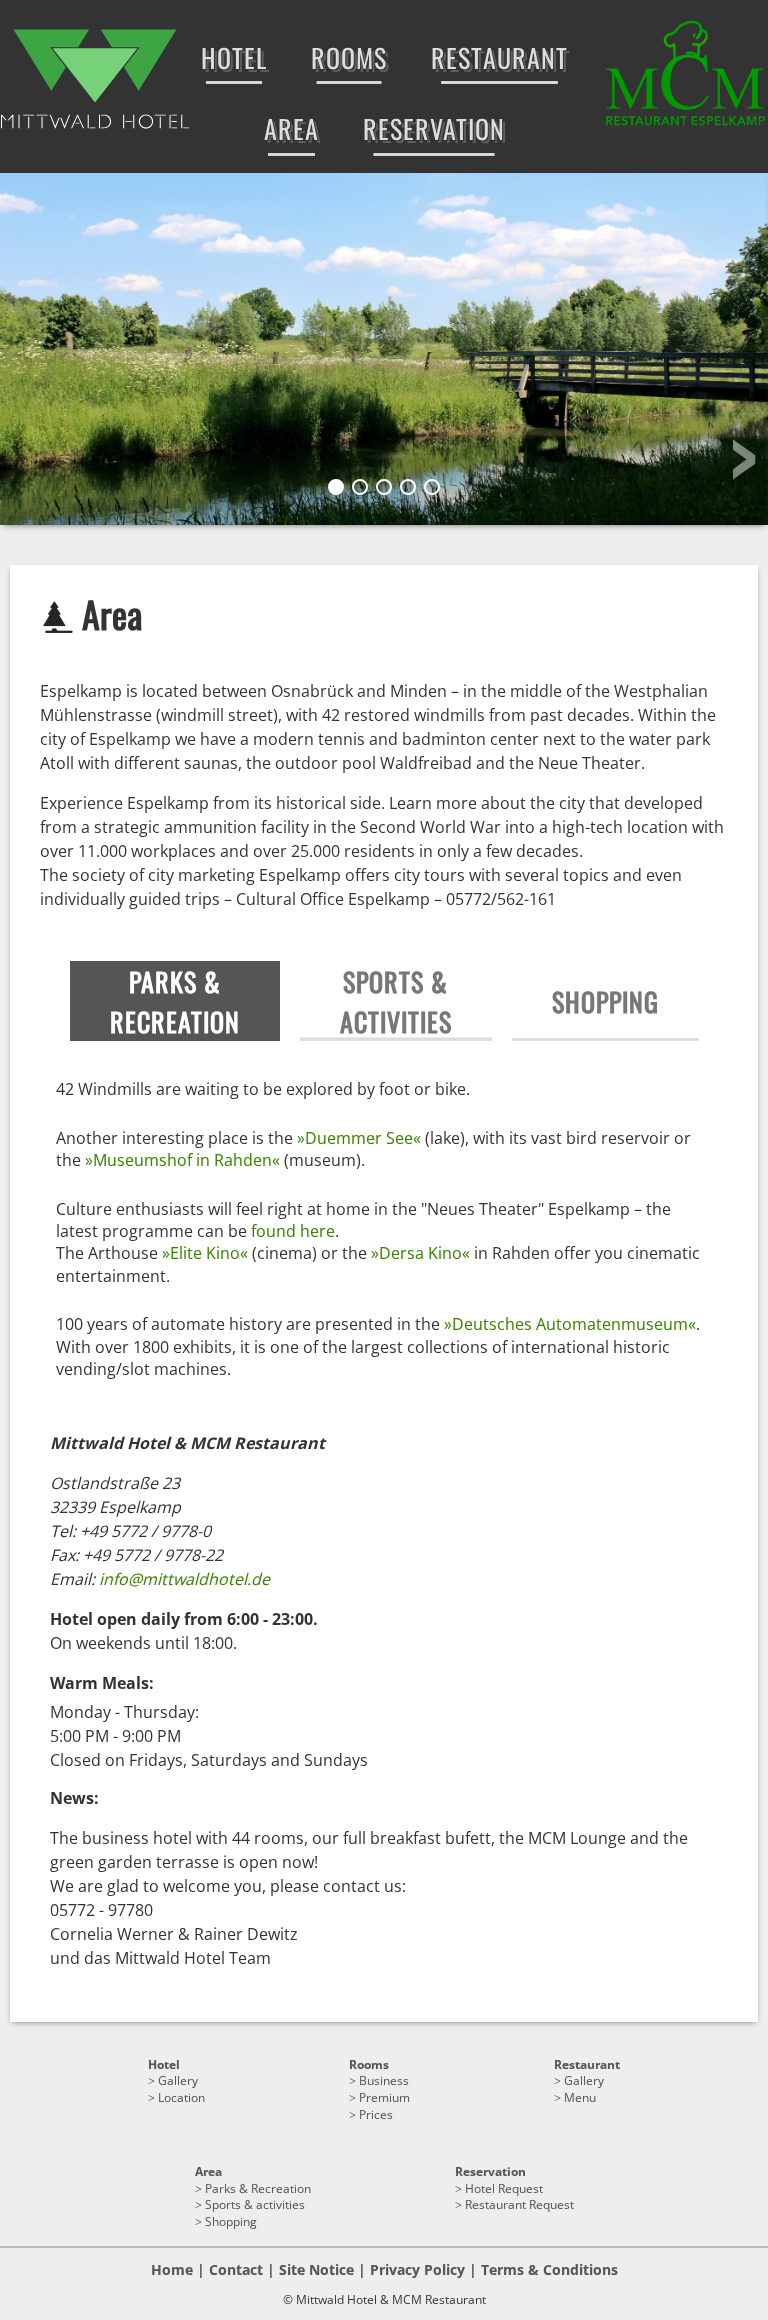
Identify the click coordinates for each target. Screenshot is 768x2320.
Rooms (369, 2064)
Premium (384, 2097)
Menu (580, 2097)
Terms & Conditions (549, 2269)
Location (181, 2097)
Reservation (490, 2171)
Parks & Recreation (258, 2188)
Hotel (164, 2064)
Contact (236, 2269)
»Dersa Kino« (420, 1253)
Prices (376, 2114)
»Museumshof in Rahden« (182, 1160)
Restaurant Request (519, 2204)
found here (293, 1231)
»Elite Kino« (205, 1253)
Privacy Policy (417, 2269)
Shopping (231, 2221)
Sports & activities (255, 2204)
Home (172, 2269)
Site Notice (316, 2269)
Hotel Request (504, 2188)
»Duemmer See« (359, 1138)
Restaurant (587, 2064)
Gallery (178, 2080)
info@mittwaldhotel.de (184, 1579)
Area (208, 2171)
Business (384, 2080)
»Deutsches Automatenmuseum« (570, 1324)
